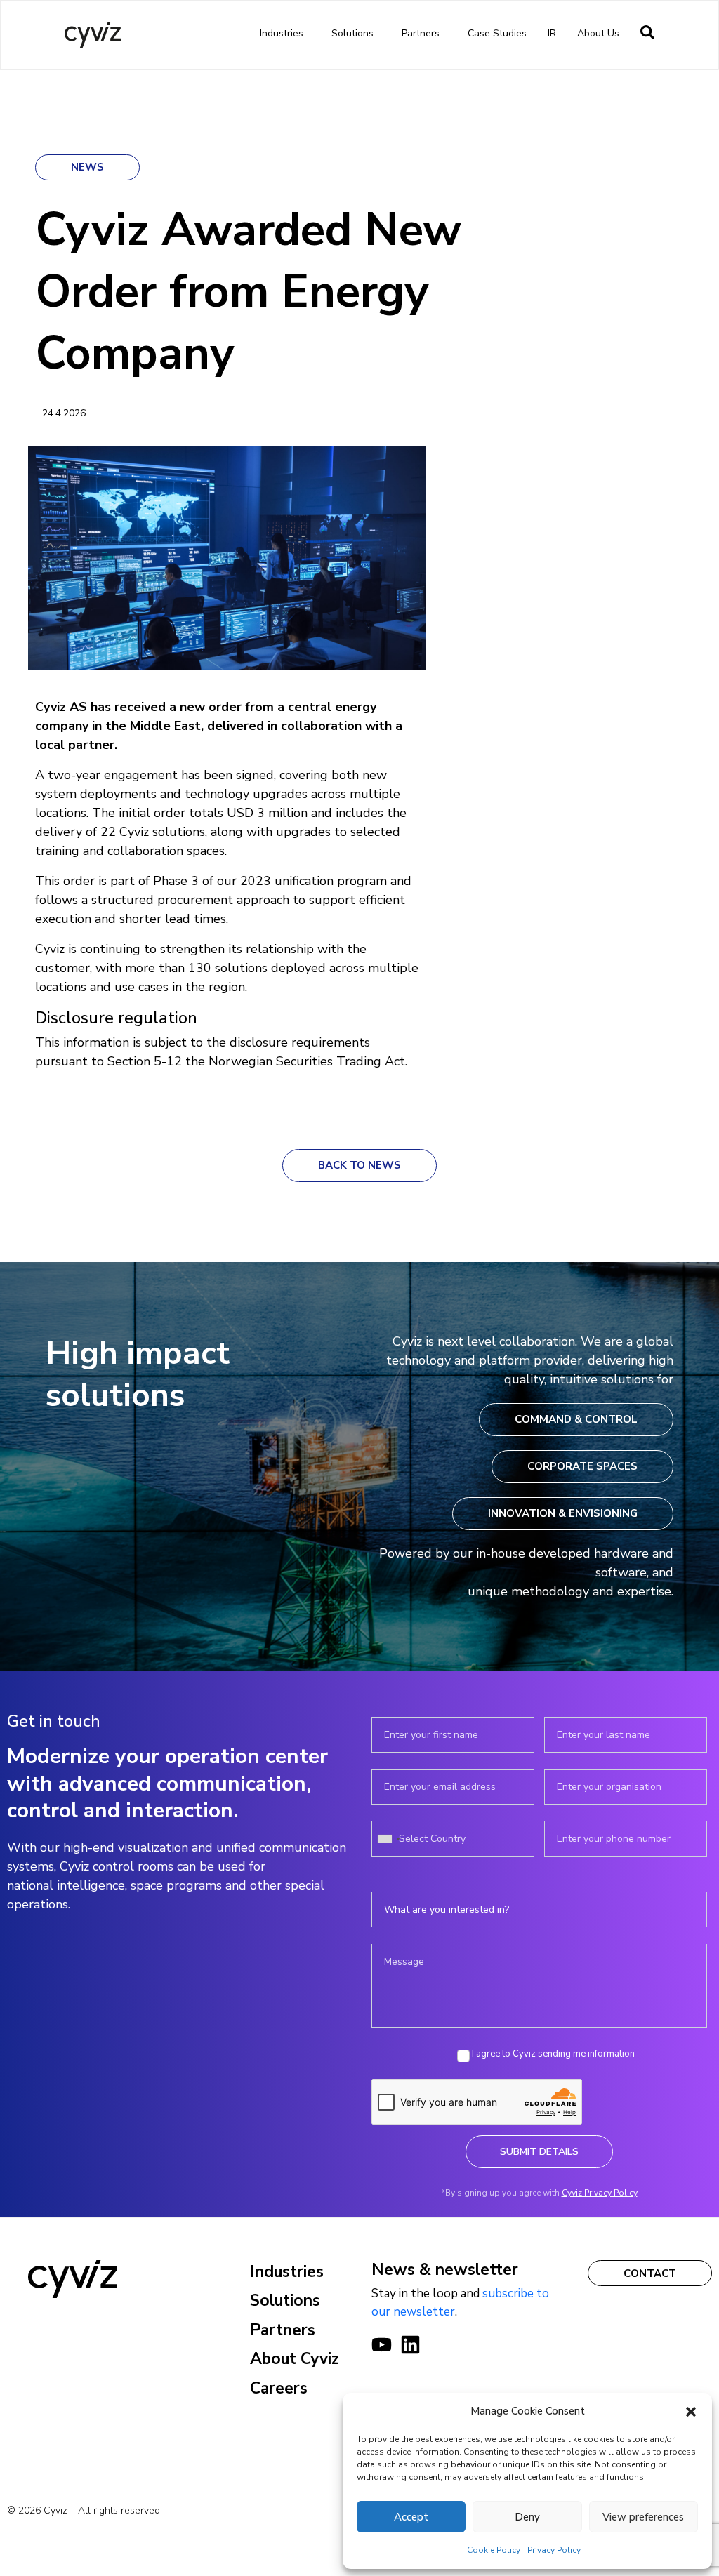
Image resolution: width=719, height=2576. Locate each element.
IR (552, 33)
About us (598, 33)
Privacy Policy (554, 2550)
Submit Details (539, 2152)
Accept (411, 2517)
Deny (527, 2517)
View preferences (643, 2517)
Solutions (352, 33)
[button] (691, 2411)
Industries (282, 33)
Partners (421, 33)
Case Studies (497, 33)
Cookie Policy (494, 2550)
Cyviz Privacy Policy (600, 2193)
